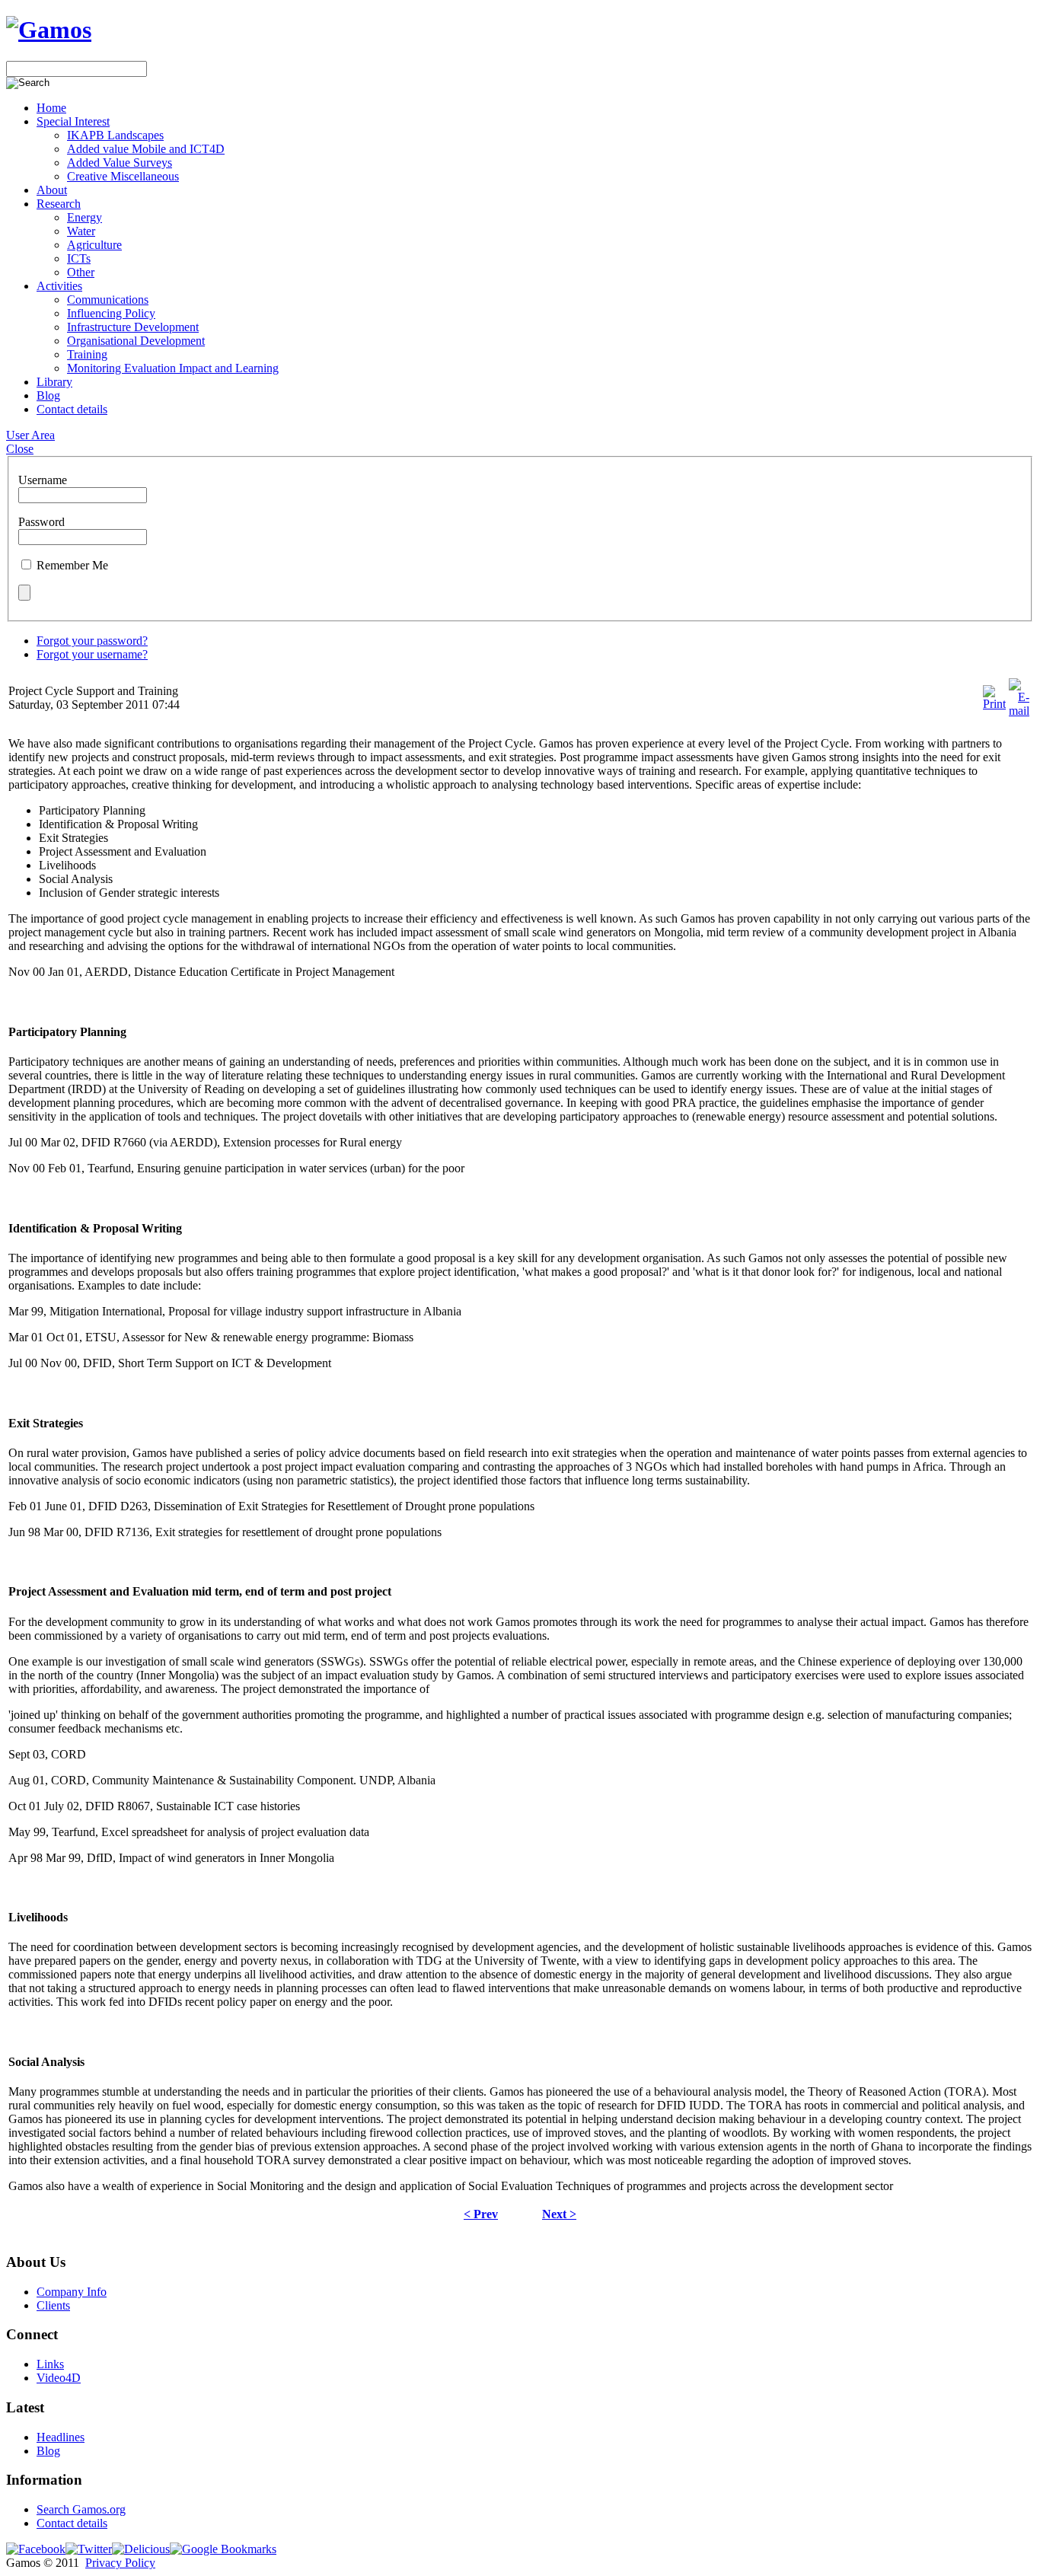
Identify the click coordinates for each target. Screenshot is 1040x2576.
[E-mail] (1019, 711)
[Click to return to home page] (49, 30)
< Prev (481, 2214)
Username (43, 480)
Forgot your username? (92, 654)
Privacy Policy (120, 2563)
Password (41, 522)
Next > (559, 2214)
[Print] (994, 704)
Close (20, 449)
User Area (30, 435)
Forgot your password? (92, 641)
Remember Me (72, 565)
